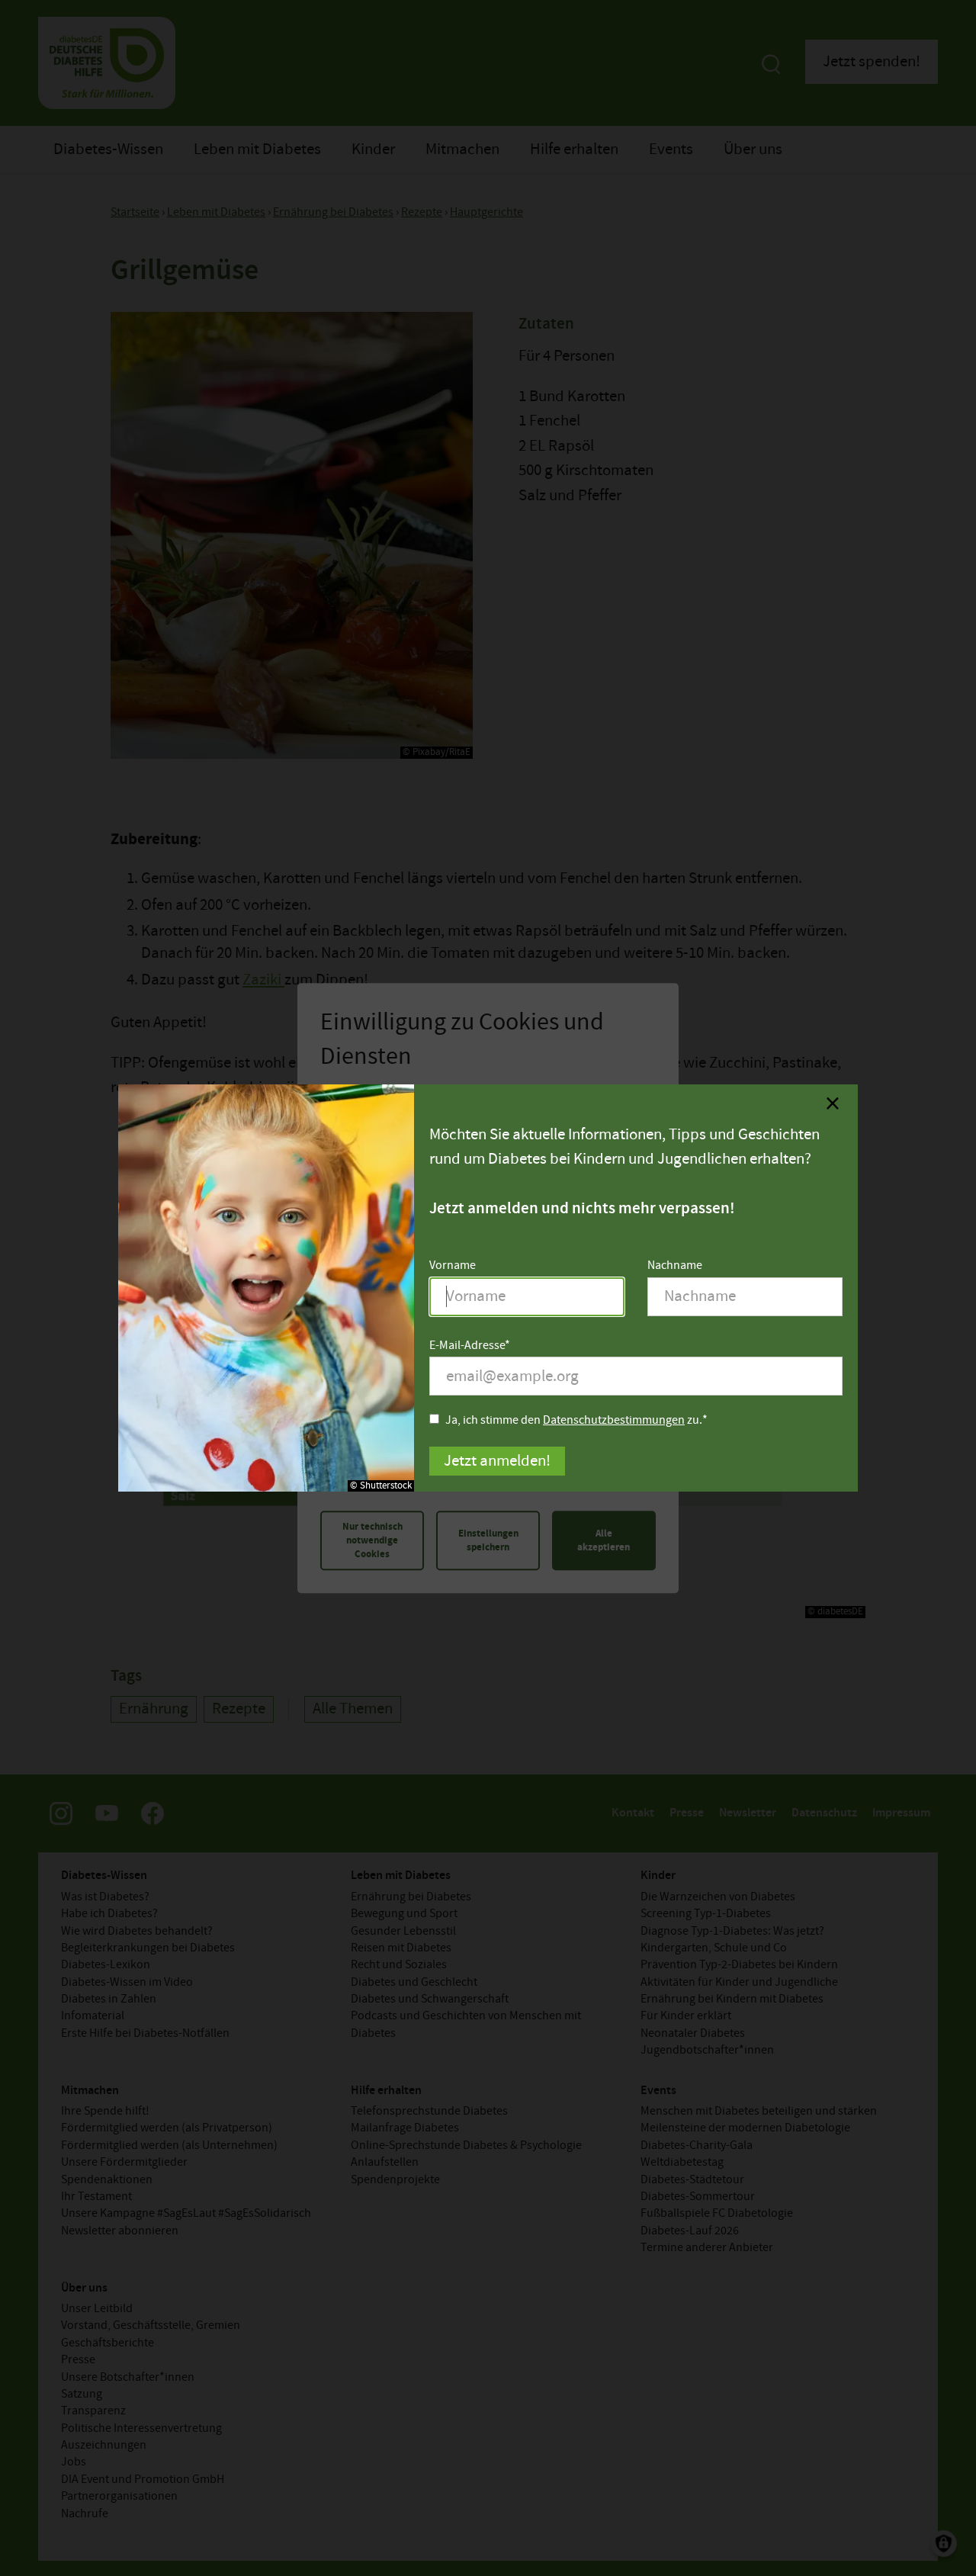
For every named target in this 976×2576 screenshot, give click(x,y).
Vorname (453, 1266)
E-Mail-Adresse (467, 1346)
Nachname (675, 1266)
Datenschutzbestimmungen (614, 1420)
